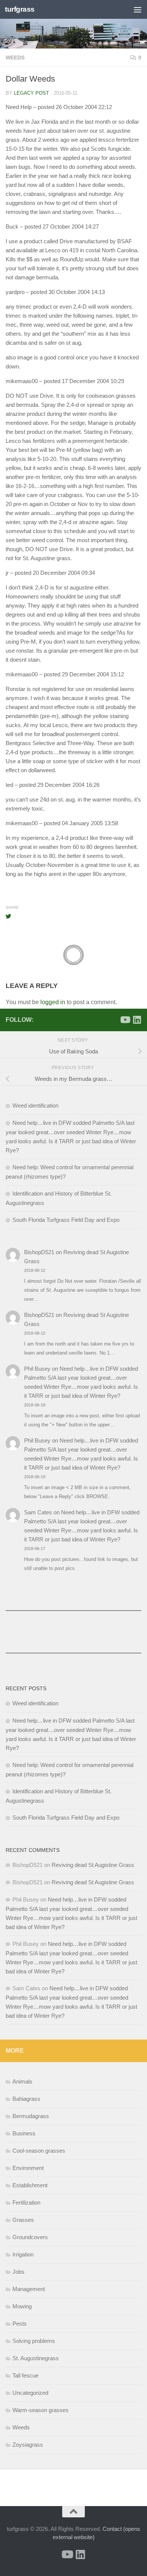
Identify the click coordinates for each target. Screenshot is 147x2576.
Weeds (15, 58)
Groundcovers (30, 2237)
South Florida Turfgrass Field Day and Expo (66, 1220)
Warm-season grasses (41, 2410)
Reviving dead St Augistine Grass (93, 1865)
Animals (22, 2081)
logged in (53, 1002)
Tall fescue (25, 2375)
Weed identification (35, 1105)
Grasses (23, 2220)
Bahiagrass (26, 2099)
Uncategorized (30, 2393)
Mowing (22, 2306)
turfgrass (20, 9)
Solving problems (34, 2341)
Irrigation (23, 2254)
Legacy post (31, 93)
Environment (28, 2168)
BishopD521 (39, 1252)
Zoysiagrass (28, 2445)
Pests (20, 2324)
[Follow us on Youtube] (125, 1020)
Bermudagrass (31, 2116)
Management (29, 2289)
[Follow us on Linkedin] (137, 1020)
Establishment (30, 2185)
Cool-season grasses (39, 2151)
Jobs (18, 2272)
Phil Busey (37, 1369)
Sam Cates (38, 1512)
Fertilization (26, 2202)
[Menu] (138, 9)
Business (24, 2133)
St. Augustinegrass (36, 2358)
